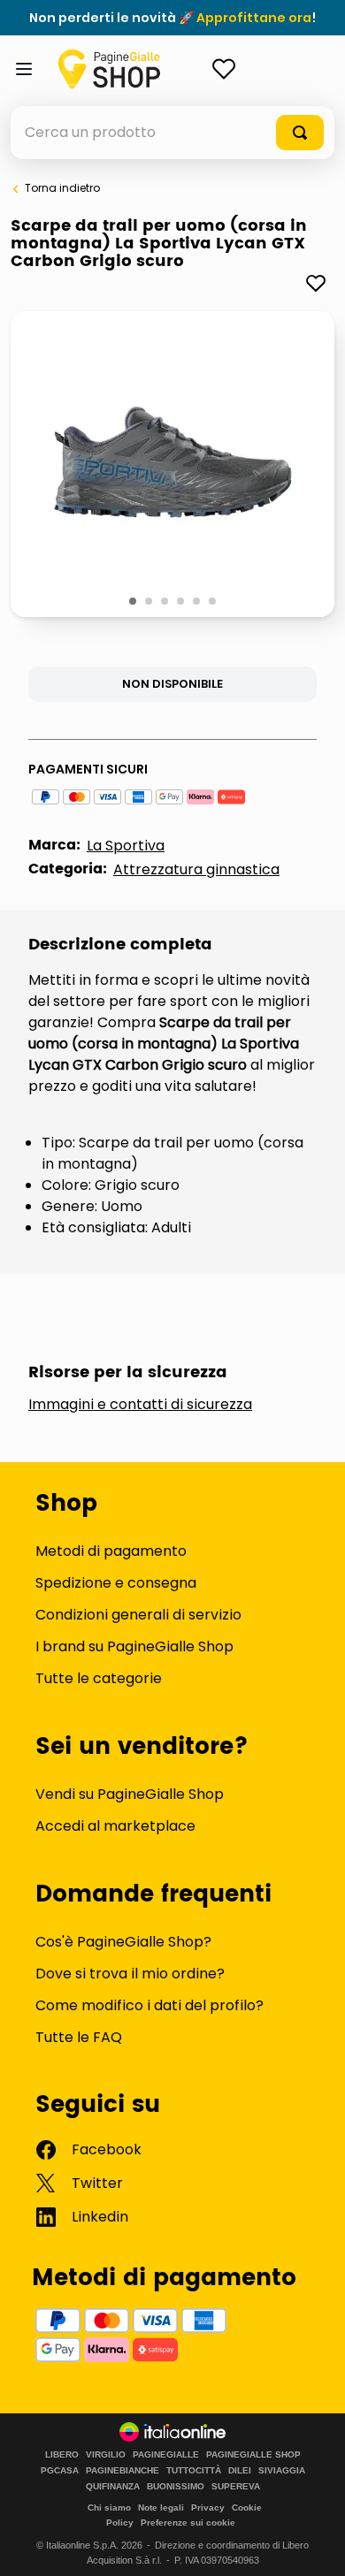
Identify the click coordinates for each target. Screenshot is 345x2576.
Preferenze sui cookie (188, 2523)
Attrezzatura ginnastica (196, 869)
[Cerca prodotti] (300, 133)
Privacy (208, 2507)
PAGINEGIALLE (166, 2455)
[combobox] (172, 133)
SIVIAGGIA (282, 2471)
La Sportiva (126, 846)
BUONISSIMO (176, 2487)
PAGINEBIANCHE (123, 2471)
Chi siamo (109, 2507)
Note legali (161, 2507)
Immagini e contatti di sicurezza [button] (140, 1405)
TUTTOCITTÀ (194, 2471)
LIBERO (62, 2455)
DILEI (240, 2471)
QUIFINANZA (113, 2487)
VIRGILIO (106, 2455)
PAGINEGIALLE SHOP (253, 2455)
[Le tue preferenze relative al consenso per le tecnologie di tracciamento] (314, 2545)
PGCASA (60, 2471)
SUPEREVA (236, 2487)
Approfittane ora (254, 18)
